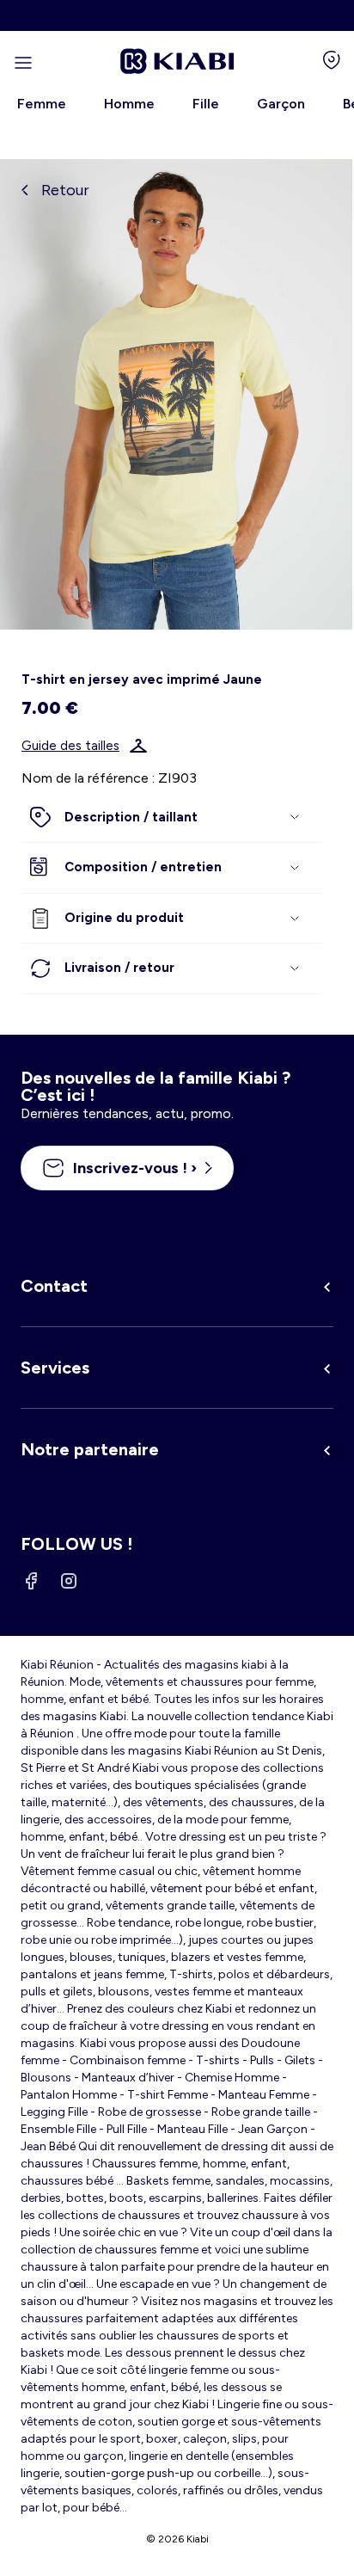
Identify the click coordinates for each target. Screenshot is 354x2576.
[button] (172, 818)
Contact (54, 1286)
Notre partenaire (90, 1449)
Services (55, 1368)
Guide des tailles (70, 746)
